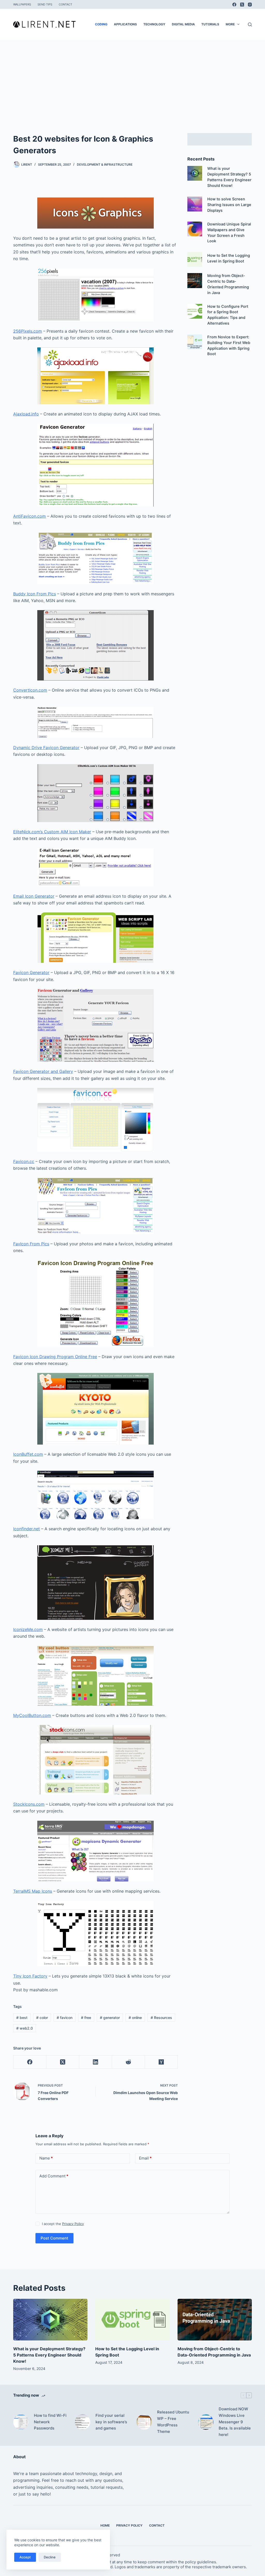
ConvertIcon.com (30, 690)
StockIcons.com (29, 1804)
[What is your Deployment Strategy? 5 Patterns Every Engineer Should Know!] (195, 173)
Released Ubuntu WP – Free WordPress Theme (173, 2422)
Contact (65, 4)
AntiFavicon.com (30, 516)
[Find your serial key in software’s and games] (83, 2422)
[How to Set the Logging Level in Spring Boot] (195, 259)
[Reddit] (128, 2062)
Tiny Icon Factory (30, 1976)
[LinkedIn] (96, 2062)
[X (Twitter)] (242, 5)
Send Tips (45, 4)
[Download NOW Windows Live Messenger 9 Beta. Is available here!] (206, 2422)
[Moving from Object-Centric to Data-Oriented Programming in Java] (195, 280)
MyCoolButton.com (32, 1715)
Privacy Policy (73, 2224)
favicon (65, 2018)
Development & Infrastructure (105, 164)
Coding (101, 24)
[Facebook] (234, 5)
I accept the (63, 2224)
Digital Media (183, 24)
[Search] (250, 24)
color (42, 2018)
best (22, 2018)
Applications (125, 24)
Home (105, 2525)
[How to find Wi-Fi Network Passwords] (21, 2422)
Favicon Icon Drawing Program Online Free (55, 1357)
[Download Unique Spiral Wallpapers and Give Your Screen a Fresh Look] (195, 229)
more (230, 24)
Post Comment (54, 2238)
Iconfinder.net (27, 1529)
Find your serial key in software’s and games (111, 2422)
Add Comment (54, 2176)
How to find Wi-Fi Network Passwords (50, 2422)
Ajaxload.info (26, 414)
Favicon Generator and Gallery (43, 1071)
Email (145, 2158)
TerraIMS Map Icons (33, 1891)
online (135, 2018)
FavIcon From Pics (31, 1244)
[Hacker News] (161, 2062)
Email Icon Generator (34, 896)
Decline (50, 2557)
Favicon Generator (31, 972)
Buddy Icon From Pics (35, 594)
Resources (161, 2018)
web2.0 (25, 2028)
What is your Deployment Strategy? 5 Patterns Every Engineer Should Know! (49, 2355)
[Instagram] (250, 5)
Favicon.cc (24, 1161)
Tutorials (210, 24)
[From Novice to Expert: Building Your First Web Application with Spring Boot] (195, 342)
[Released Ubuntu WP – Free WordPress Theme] (144, 2422)
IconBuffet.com (28, 1454)
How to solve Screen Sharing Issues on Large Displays (229, 205)
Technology (154, 24)
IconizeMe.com (28, 1629)
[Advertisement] (132, 79)
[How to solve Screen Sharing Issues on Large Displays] (195, 204)
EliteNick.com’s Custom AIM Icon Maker (52, 832)
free (86, 2018)
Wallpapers (22, 4)
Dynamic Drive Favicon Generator (46, 748)
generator (110, 2018)
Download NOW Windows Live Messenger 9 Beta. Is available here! (235, 2422)
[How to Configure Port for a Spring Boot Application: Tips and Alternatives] (195, 311)
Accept (25, 2557)
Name (46, 2158)
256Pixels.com (28, 331)
